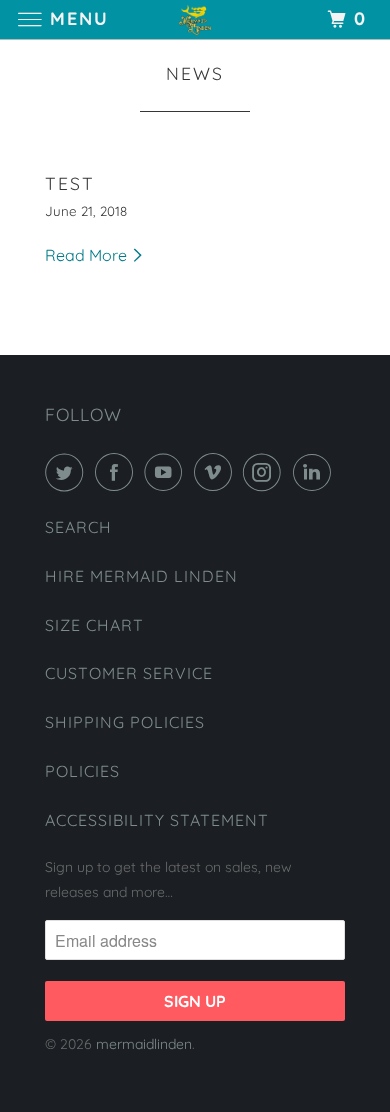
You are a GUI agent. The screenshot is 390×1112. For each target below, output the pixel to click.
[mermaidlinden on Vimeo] (217, 472)
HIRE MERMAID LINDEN (141, 576)
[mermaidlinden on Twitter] (68, 472)
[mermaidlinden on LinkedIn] (316, 472)
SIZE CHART (94, 625)
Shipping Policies (125, 722)
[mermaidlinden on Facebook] (118, 472)
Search (78, 527)
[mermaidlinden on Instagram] (266, 472)
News (195, 73)
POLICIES (82, 771)
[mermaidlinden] (195, 19)
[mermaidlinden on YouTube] (167, 472)
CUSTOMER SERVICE (129, 673)
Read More (88, 255)
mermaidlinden (144, 1044)
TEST (70, 183)
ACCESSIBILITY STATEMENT (157, 820)
